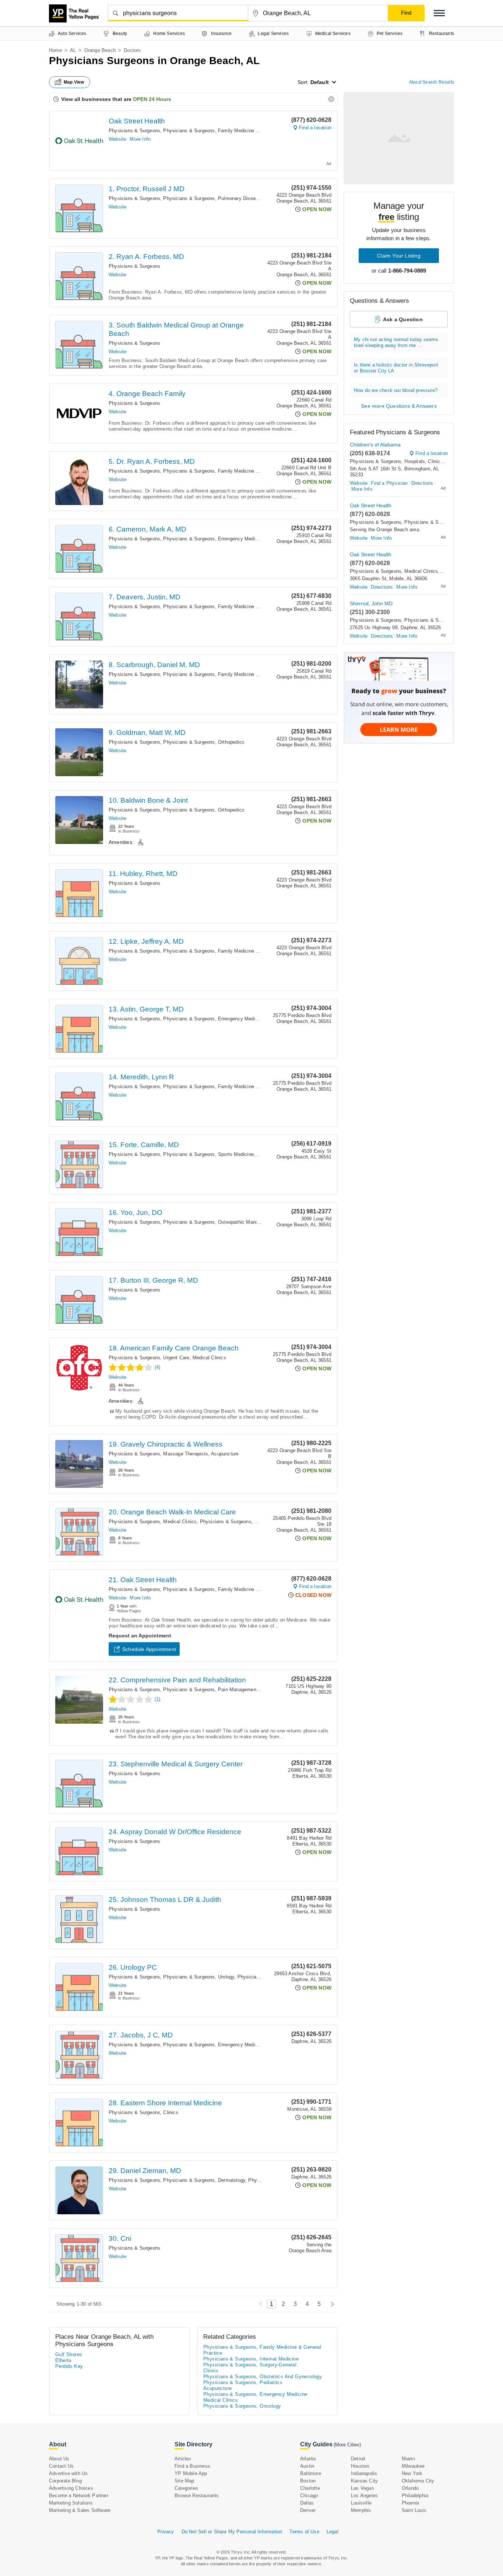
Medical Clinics (209, 1358)
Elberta (63, 2360)
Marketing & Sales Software (80, 2510)
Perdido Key (69, 2366)
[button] (439, 13)
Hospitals (415, 461)
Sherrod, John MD (371, 603)
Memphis (361, 2510)
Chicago (309, 2496)
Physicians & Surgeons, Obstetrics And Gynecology (263, 2377)
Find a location (315, 128)
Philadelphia (415, 2496)
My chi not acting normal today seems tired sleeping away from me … (396, 342)
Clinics (170, 2112)
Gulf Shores (69, 2354)
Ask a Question (403, 319)
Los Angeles (364, 2496)
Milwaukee (413, 2466)
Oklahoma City (418, 2481)
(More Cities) (347, 2445)
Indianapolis (364, 2473)
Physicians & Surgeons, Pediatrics (243, 2382)
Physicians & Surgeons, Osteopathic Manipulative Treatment (230, 1222)
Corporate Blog (65, 2481)
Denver (308, 2510)
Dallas (307, 2503)
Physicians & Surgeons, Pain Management (210, 1690)
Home (55, 50)
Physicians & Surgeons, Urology (199, 1977)
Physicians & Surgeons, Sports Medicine (208, 1154)
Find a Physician (389, 483)
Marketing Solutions (71, 2503)
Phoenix (411, 2503)
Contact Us (61, 2466)
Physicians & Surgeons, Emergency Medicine (214, 539)
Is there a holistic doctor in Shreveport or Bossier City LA (396, 368)
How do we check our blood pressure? (396, 390)
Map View (74, 82)
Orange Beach (100, 50)
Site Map (184, 2481)
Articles (183, 2459)
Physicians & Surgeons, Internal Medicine (251, 2359)
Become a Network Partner (79, 2496)
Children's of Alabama (375, 445)
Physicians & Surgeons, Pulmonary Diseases (213, 198)
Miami (408, 2459)
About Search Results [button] (432, 82)
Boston (308, 2481)
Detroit (358, 2459)
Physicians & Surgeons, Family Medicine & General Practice (230, 131)
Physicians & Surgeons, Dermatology (204, 2180)
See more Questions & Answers (399, 406)
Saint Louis (414, 2510)
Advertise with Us (68, 2473)
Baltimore (311, 2473)
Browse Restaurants (197, 2496)
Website (117, 139)
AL (73, 50)
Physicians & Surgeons (134, 131)
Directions (422, 483)
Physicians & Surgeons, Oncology (242, 2406)
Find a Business (192, 2466)
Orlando (410, 2488)
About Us (59, 2459)
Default (320, 82)
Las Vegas (363, 2488)
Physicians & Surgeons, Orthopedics (204, 742)
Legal (333, 2532)
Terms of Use (304, 2532)
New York (412, 2473)
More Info (140, 139)
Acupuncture (225, 1454)
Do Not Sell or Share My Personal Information (232, 2532)
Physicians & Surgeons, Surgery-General (250, 2365)
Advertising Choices (71, 2488)
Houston (360, 2466)
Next (330, 2304)
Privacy (166, 2532)
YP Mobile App (191, 2473)
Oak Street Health (137, 121)
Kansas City (364, 2481)
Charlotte (310, 2488)
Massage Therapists (186, 1454)
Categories (186, 2488)
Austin (307, 2466)
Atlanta (308, 2459)
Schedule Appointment (149, 1649)
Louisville (361, 2503)
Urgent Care (176, 1358)
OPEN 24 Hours (152, 99)
